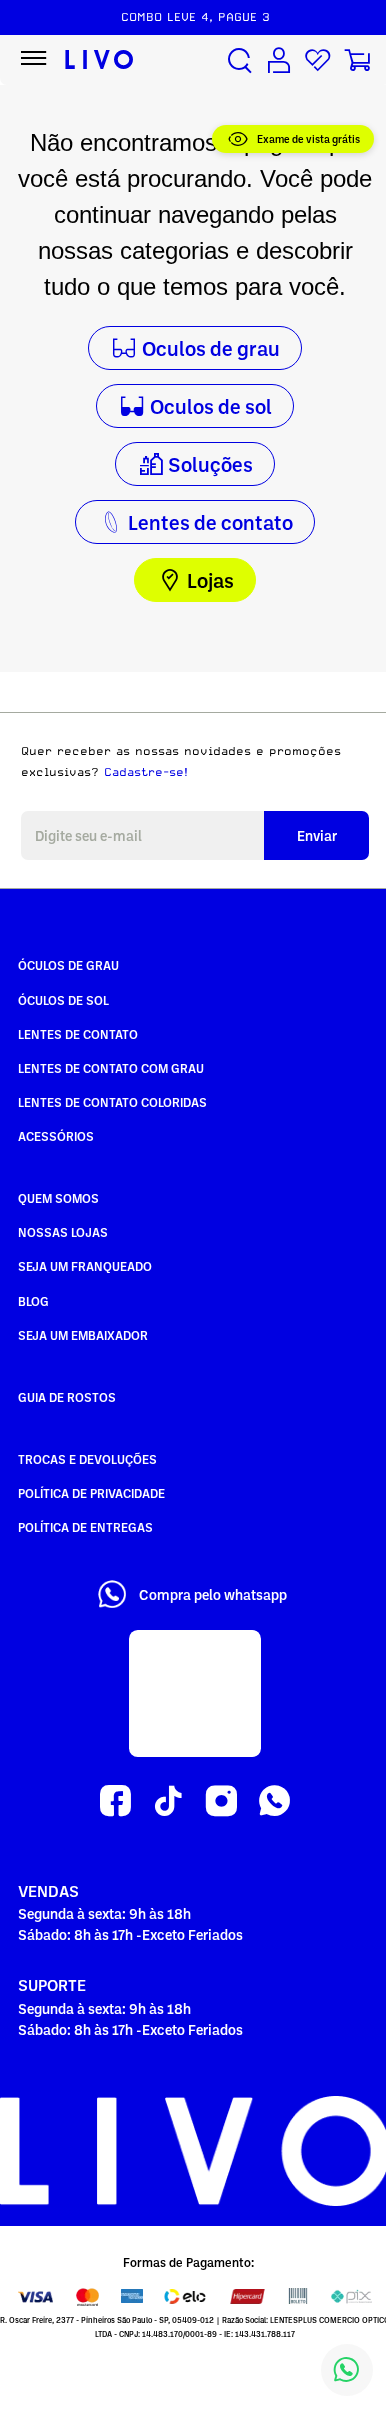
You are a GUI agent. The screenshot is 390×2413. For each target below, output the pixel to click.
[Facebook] (115, 1801)
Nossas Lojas (63, 1232)
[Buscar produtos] (240, 60)
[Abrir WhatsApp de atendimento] (347, 2370)
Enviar (317, 835)
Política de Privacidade (91, 1493)
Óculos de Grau (68, 965)
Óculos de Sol (63, 1000)
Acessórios (56, 1136)
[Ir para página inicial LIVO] (99, 60)
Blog (33, 1301)
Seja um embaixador (83, 1335)
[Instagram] (221, 1801)
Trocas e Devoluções (87, 1459)
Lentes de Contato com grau (111, 1068)
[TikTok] (168, 1801)
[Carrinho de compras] (357, 60)
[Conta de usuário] (279, 60)
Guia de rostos (67, 1397)
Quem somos (58, 1198)
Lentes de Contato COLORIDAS (112, 1102)
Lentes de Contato (78, 1034)
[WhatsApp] (274, 1801)
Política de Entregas (85, 1527)
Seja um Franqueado (85, 1266)
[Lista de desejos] (318, 60)
